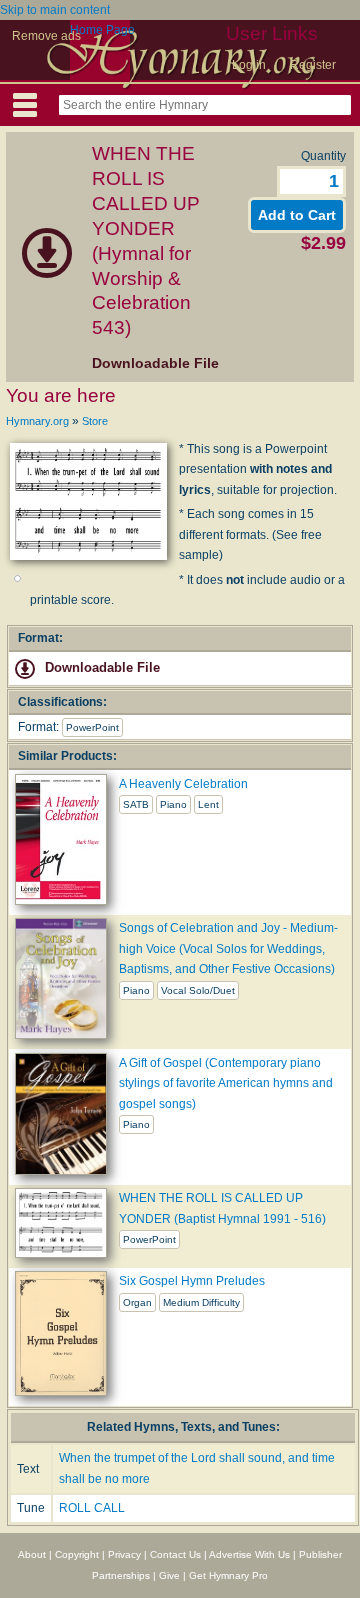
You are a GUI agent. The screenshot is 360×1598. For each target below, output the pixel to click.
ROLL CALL (92, 1508)
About (32, 1554)
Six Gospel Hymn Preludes (192, 1281)
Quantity (323, 156)
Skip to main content (55, 10)
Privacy (124, 1554)
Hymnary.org (37, 421)
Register (313, 65)
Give (169, 1575)
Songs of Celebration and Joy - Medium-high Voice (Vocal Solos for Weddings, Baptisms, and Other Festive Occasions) (228, 948)
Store (95, 421)
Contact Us (175, 1554)
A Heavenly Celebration (183, 784)
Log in (249, 65)
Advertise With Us (249, 1554)
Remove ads (46, 36)
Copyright (77, 1554)
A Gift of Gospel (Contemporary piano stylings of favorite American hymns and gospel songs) (226, 1083)
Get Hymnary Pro (228, 1575)
